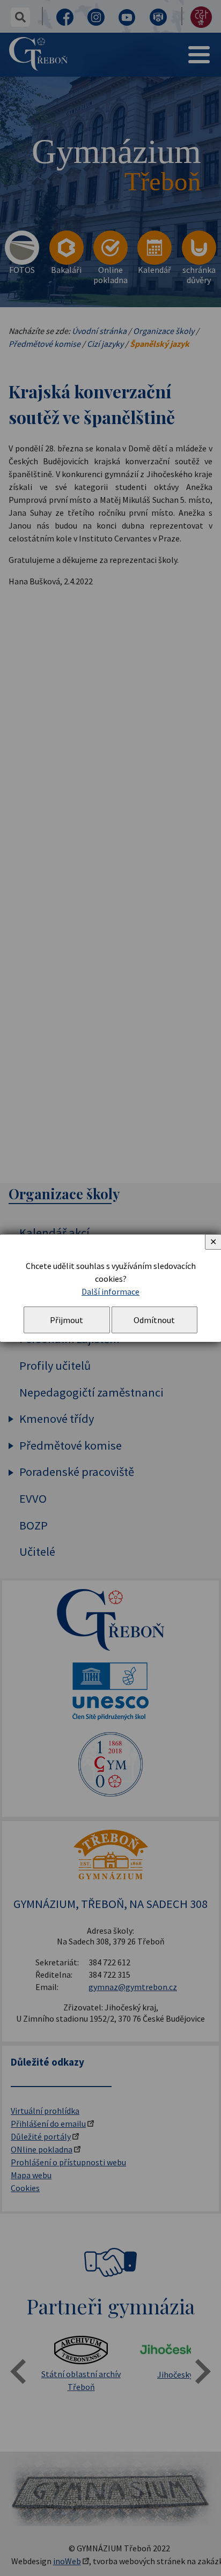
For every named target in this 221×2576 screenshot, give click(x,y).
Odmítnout (154, 1320)
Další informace (110, 1291)
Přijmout (67, 1320)
